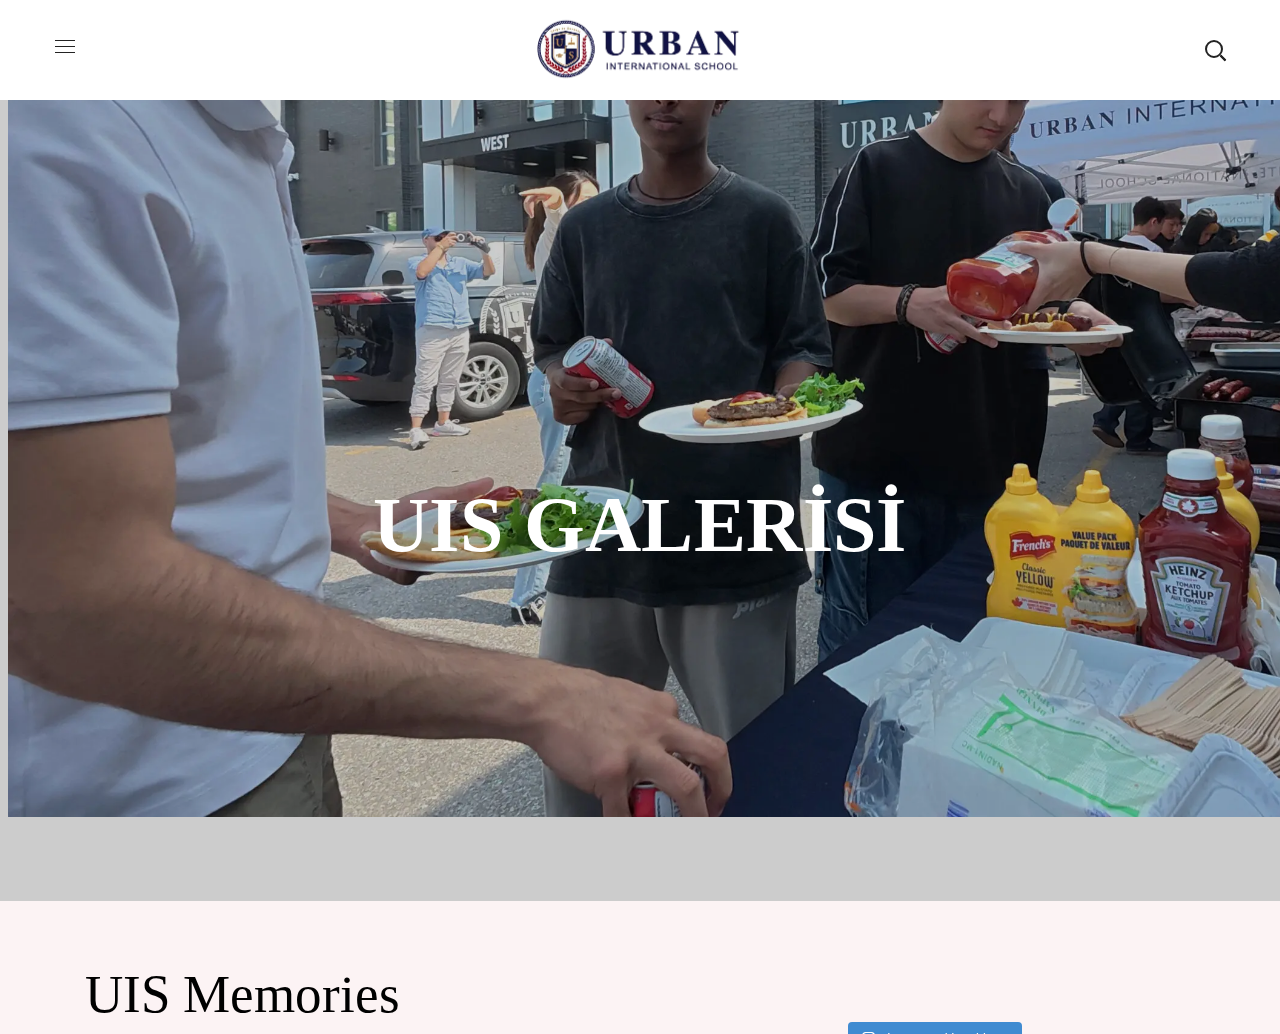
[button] (1215, 50)
